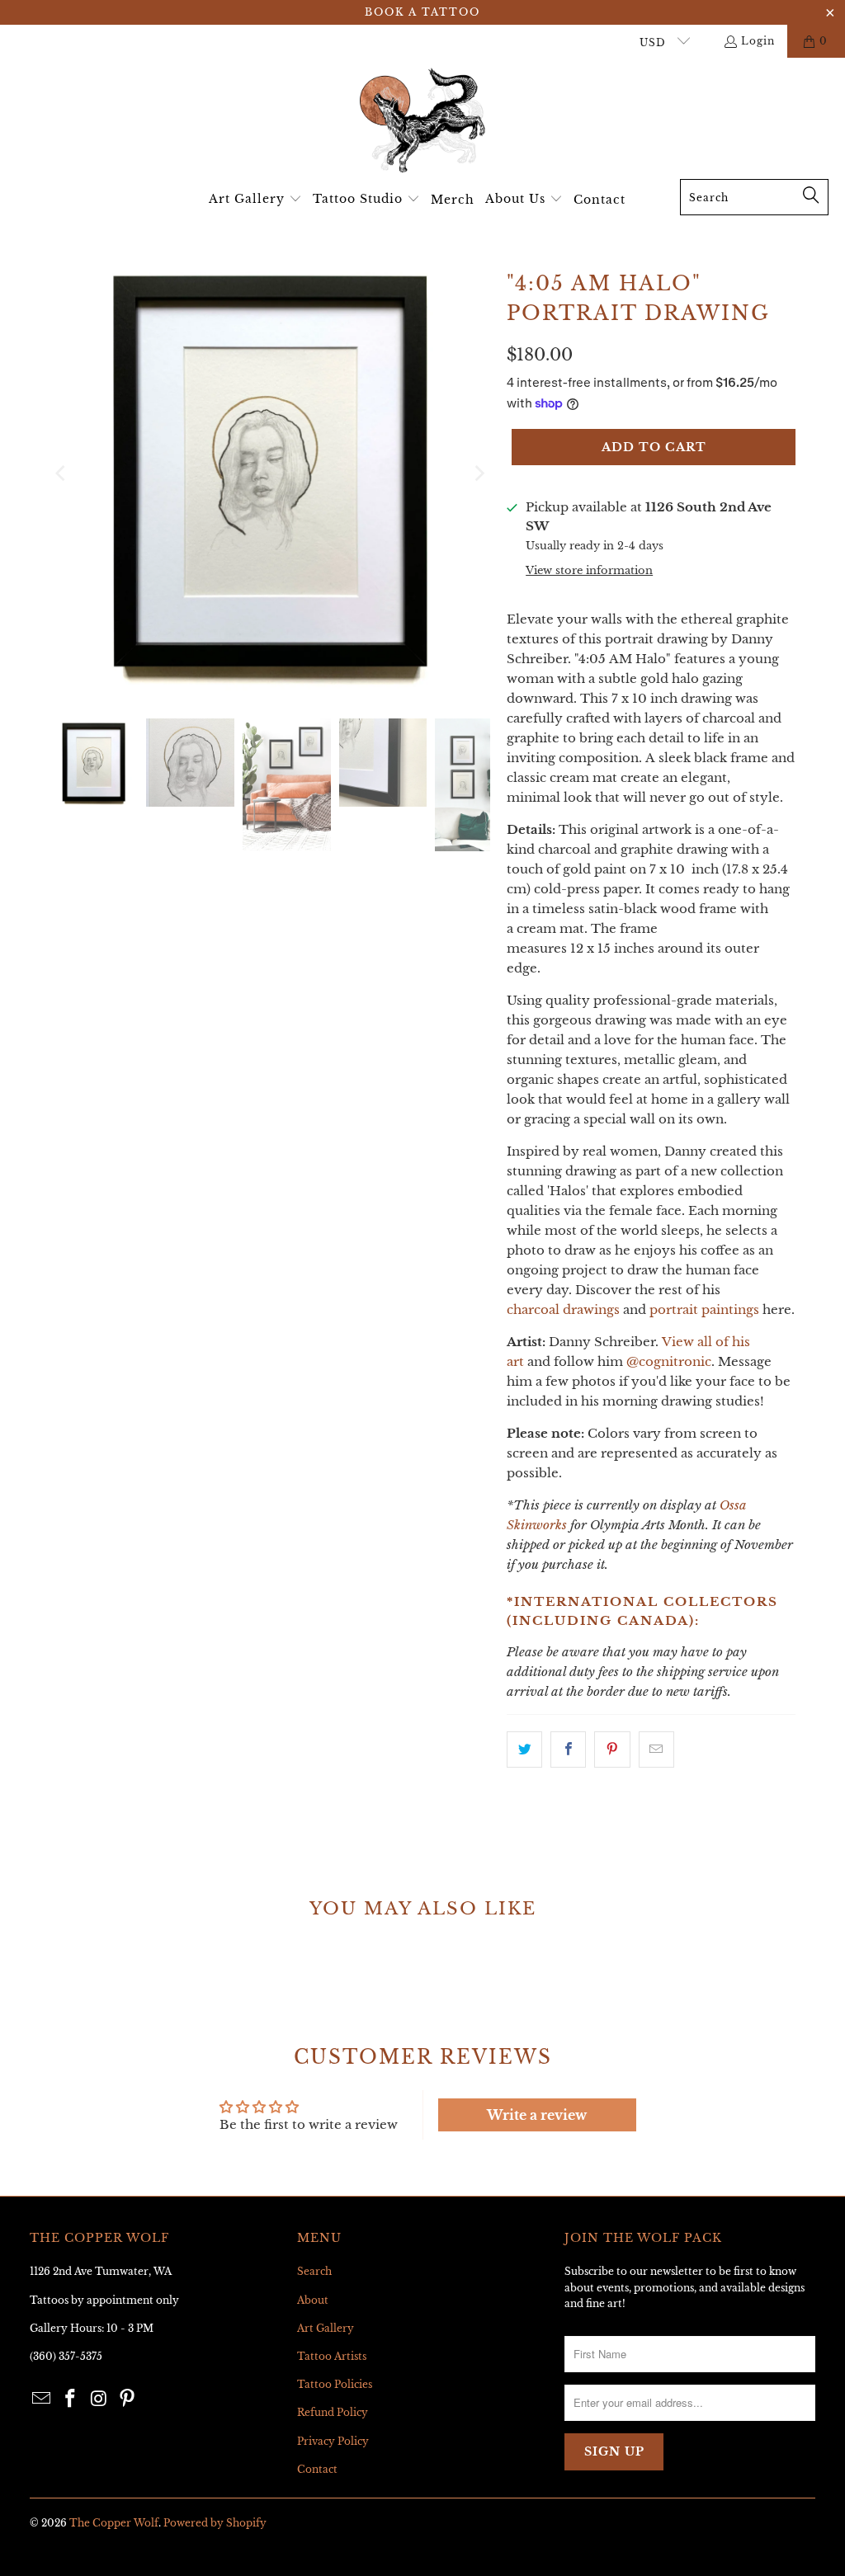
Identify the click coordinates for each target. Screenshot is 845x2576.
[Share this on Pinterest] (612, 1750)
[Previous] (62, 473)
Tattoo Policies (335, 2384)
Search (314, 2271)
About (313, 2300)
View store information (589, 570)
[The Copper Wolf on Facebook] (70, 2399)
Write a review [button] (537, 2115)
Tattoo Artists (332, 2356)
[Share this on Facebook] (568, 1750)
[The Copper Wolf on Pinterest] (128, 2399)
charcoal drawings (563, 1309)
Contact (317, 2469)
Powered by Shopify (215, 2523)
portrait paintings (704, 1309)
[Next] (478, 473)
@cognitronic (669, 1361)
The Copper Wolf (114, 2523)
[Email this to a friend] (656, 1750)
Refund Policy (333, 2412)
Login (758, 41)
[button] (255, 200)
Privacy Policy (333, 2441)
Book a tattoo (422, 12)
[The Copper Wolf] (422, 122)
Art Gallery (326, 2328)
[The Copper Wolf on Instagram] (99, 2399)
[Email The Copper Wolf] (42, 2399)
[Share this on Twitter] (524, 1750)
